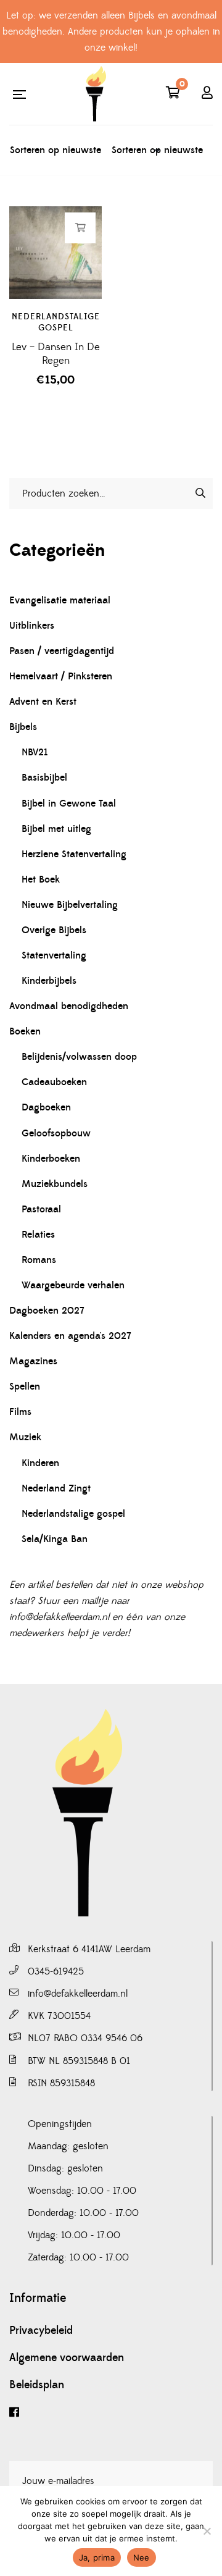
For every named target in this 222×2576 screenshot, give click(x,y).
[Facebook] (111, 2413)
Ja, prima (97, 2557)
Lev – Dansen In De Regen (56, 354)
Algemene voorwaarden (67, 2358)
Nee (142, 2557)
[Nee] (207, 2531)
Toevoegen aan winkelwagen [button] (80, 228)
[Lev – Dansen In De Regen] (55, 253)
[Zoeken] (200, 493)
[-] (96, 94)
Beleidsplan (37, 2385)
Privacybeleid (41, 2331)
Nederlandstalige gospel (56, 322)
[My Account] (207, 94)
